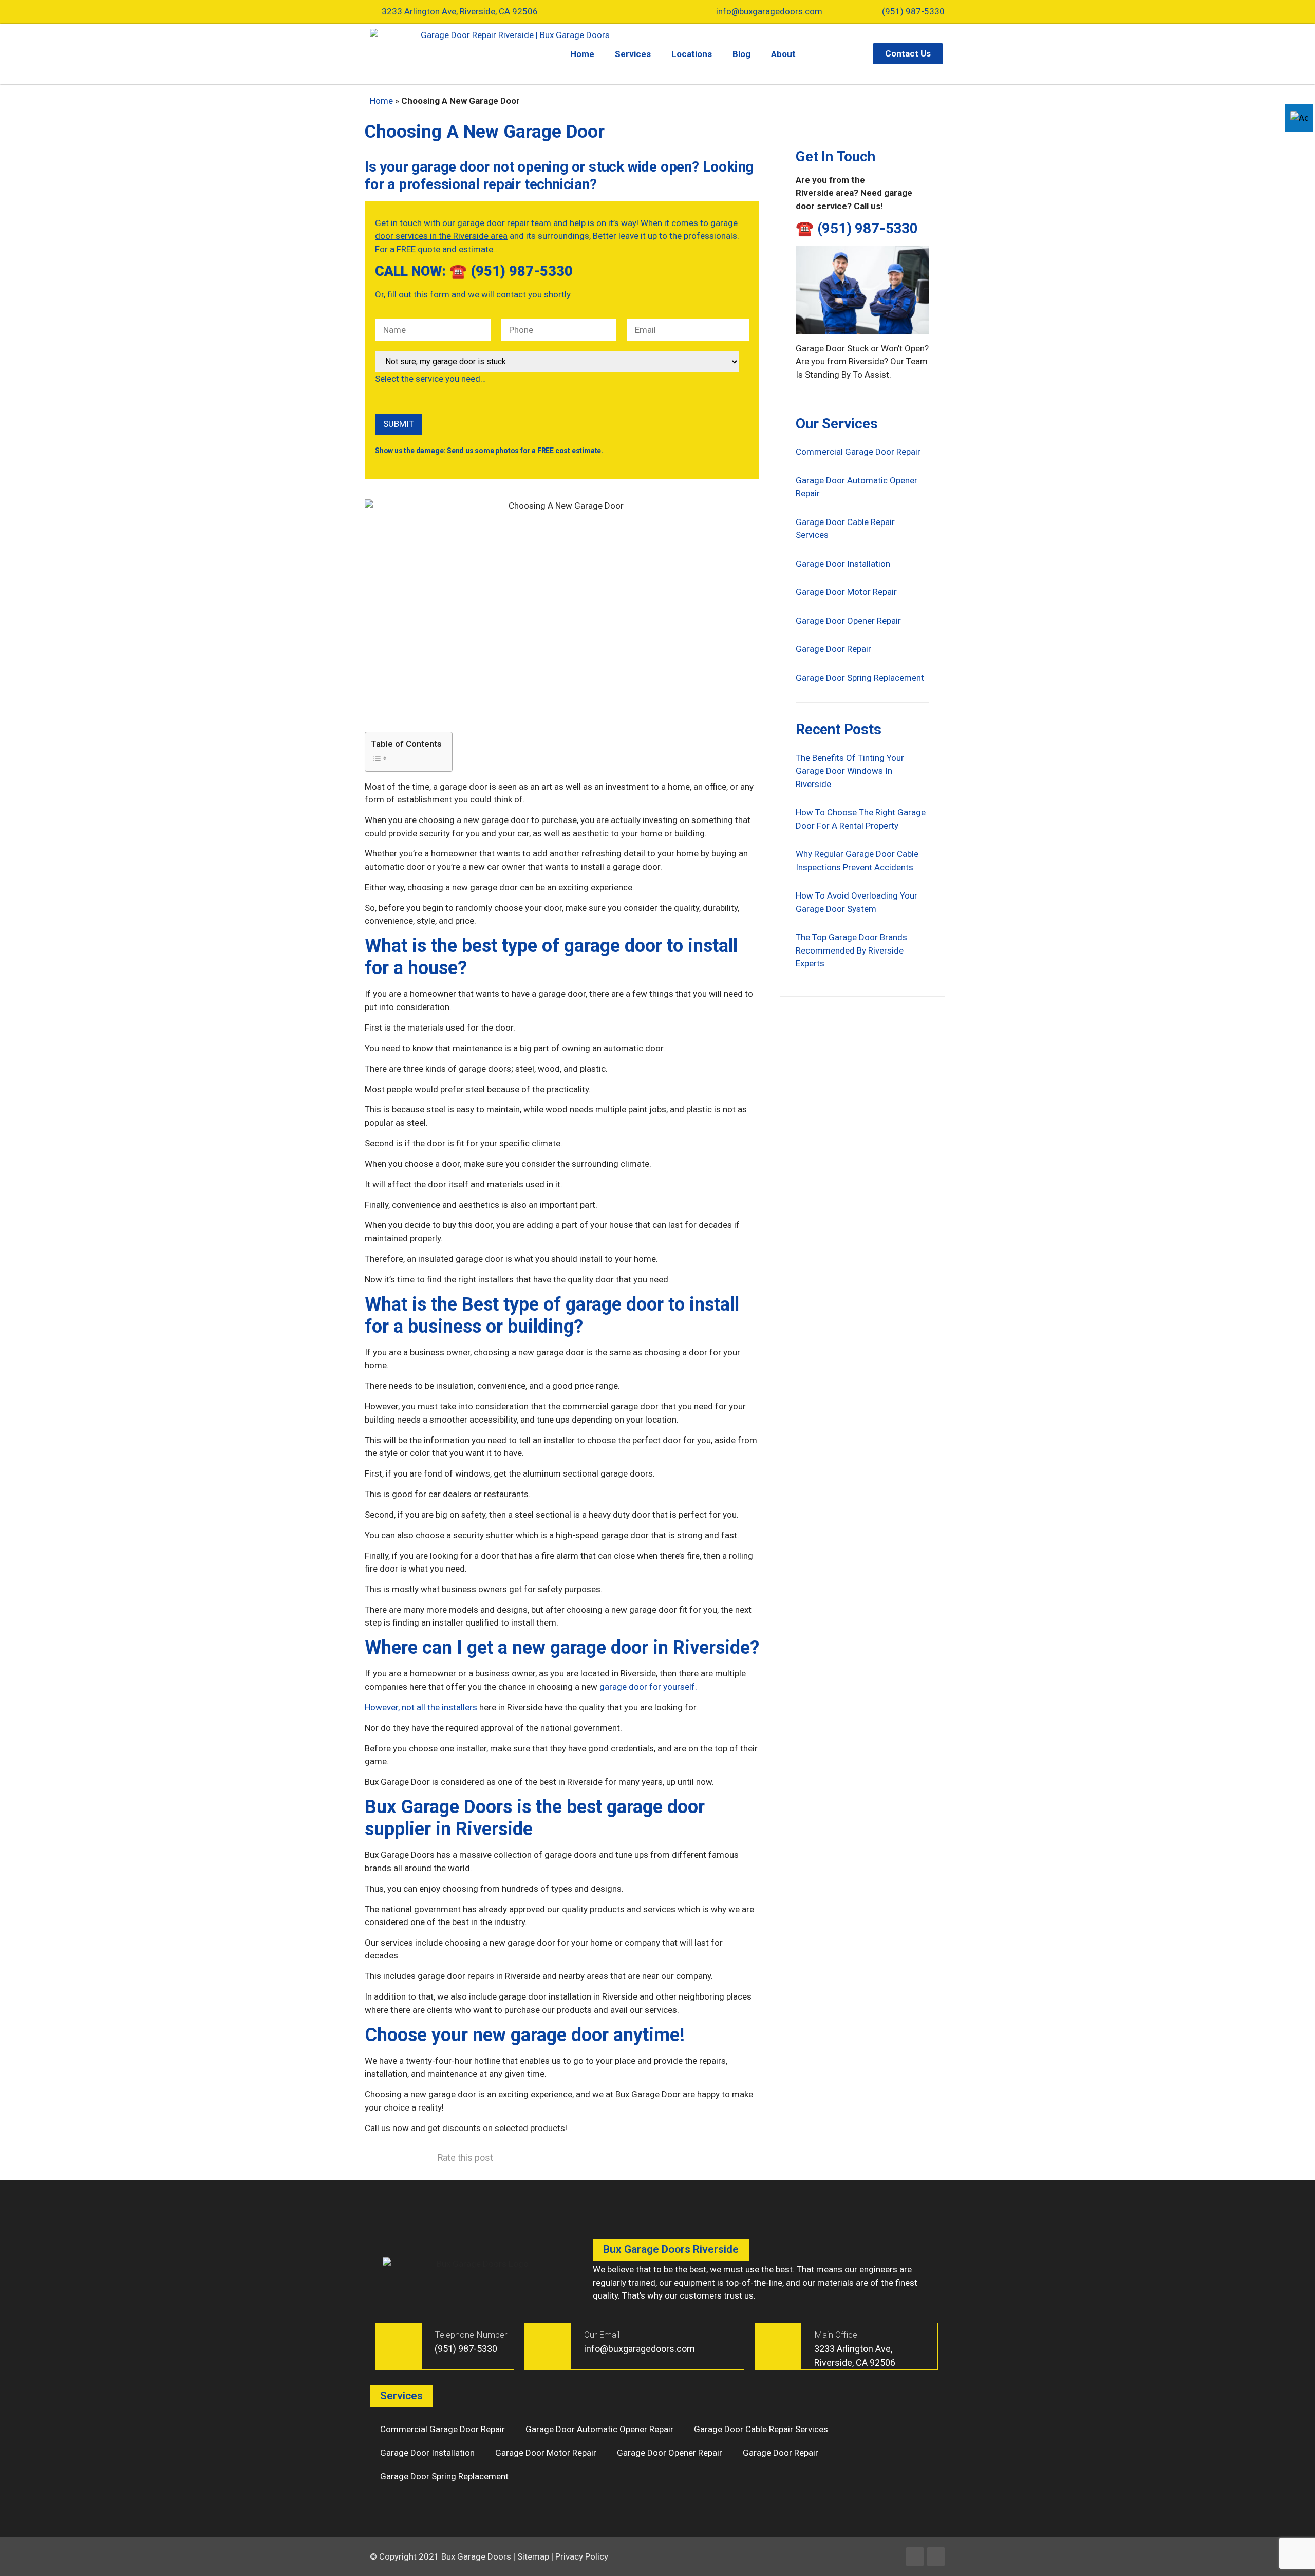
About (783, 54)
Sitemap (533, 2556)
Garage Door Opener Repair (848, 621)
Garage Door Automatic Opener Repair (599, 2429)
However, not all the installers (421, 1707)
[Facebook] (915, 2556)
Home (582, 54)
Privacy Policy (582, 2556)
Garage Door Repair (833, 649)
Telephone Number (471, 2335)
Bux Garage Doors (476, 2556)
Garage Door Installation (843, 564)
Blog (741, 54)
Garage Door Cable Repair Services (761, 2429)
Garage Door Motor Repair (846, 592)
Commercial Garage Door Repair (858, 452)
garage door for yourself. (648, 1687)
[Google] (936, 2556)
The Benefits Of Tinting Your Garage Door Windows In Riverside (850, 771)
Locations (692, 54)
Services (633, 54)
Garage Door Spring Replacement (860, 678)
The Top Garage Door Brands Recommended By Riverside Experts (851, 950)
